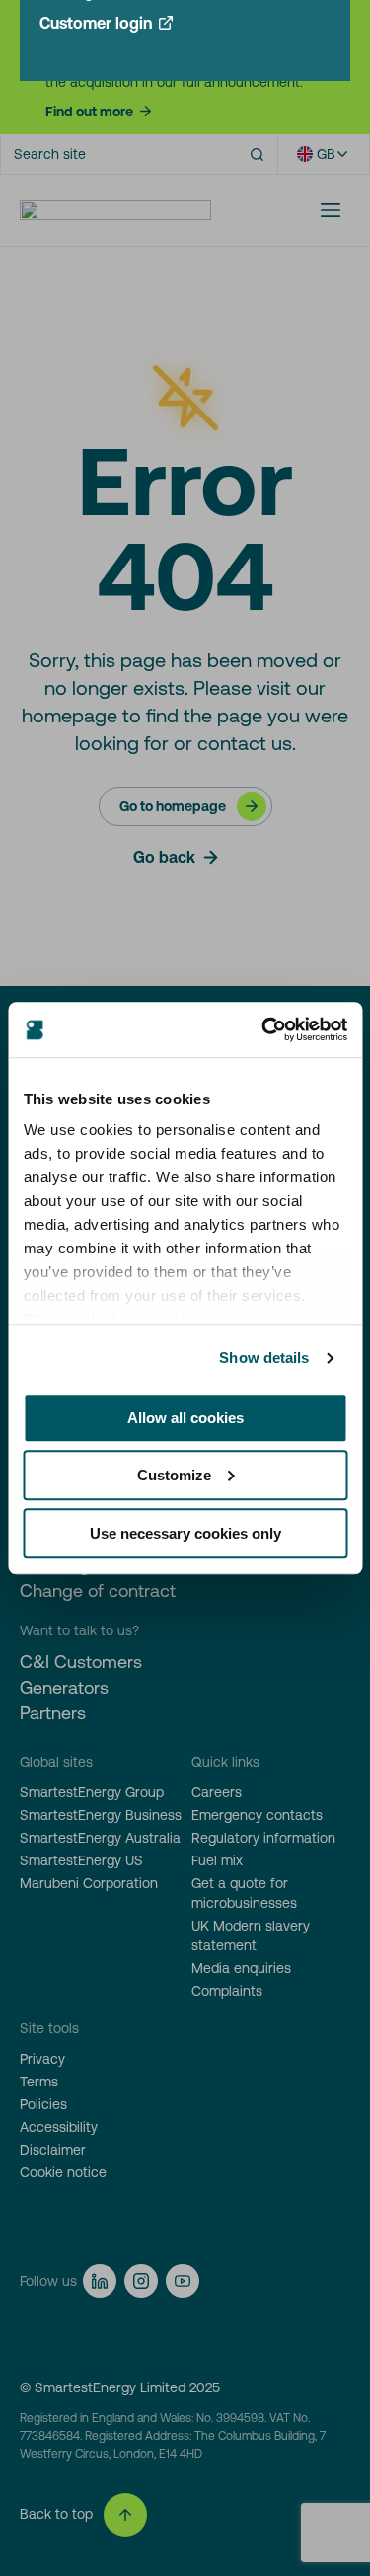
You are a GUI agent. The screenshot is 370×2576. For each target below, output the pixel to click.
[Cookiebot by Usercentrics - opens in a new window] (263, 1029)
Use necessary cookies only (185, 1533)
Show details (264, 1358)
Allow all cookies (185, 1418)
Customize (174, 1475)
